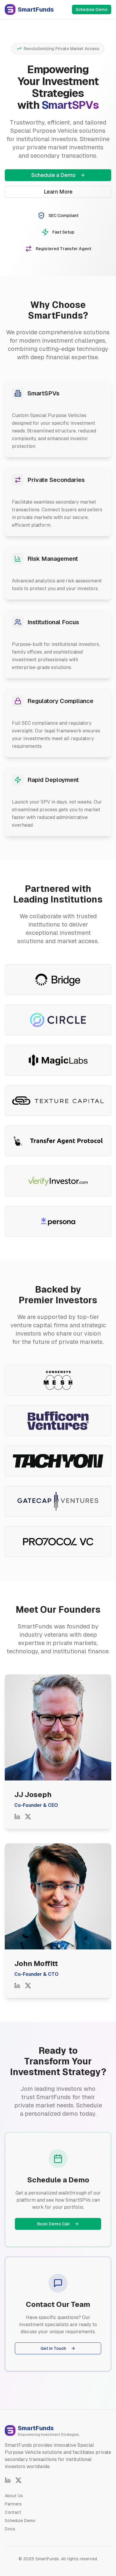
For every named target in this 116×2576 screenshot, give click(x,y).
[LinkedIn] (8, 2480)
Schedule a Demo (53, 175)
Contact (13, 2512)
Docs (10, 2529)
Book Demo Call (53, 2224)
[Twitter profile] (28, 1817)
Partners (13, 2504)
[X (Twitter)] (18, 2480)
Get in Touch (53, 2348)
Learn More (58, 192)
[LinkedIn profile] (17, 1817)
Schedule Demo (92, 9)
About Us (14, 2496)
